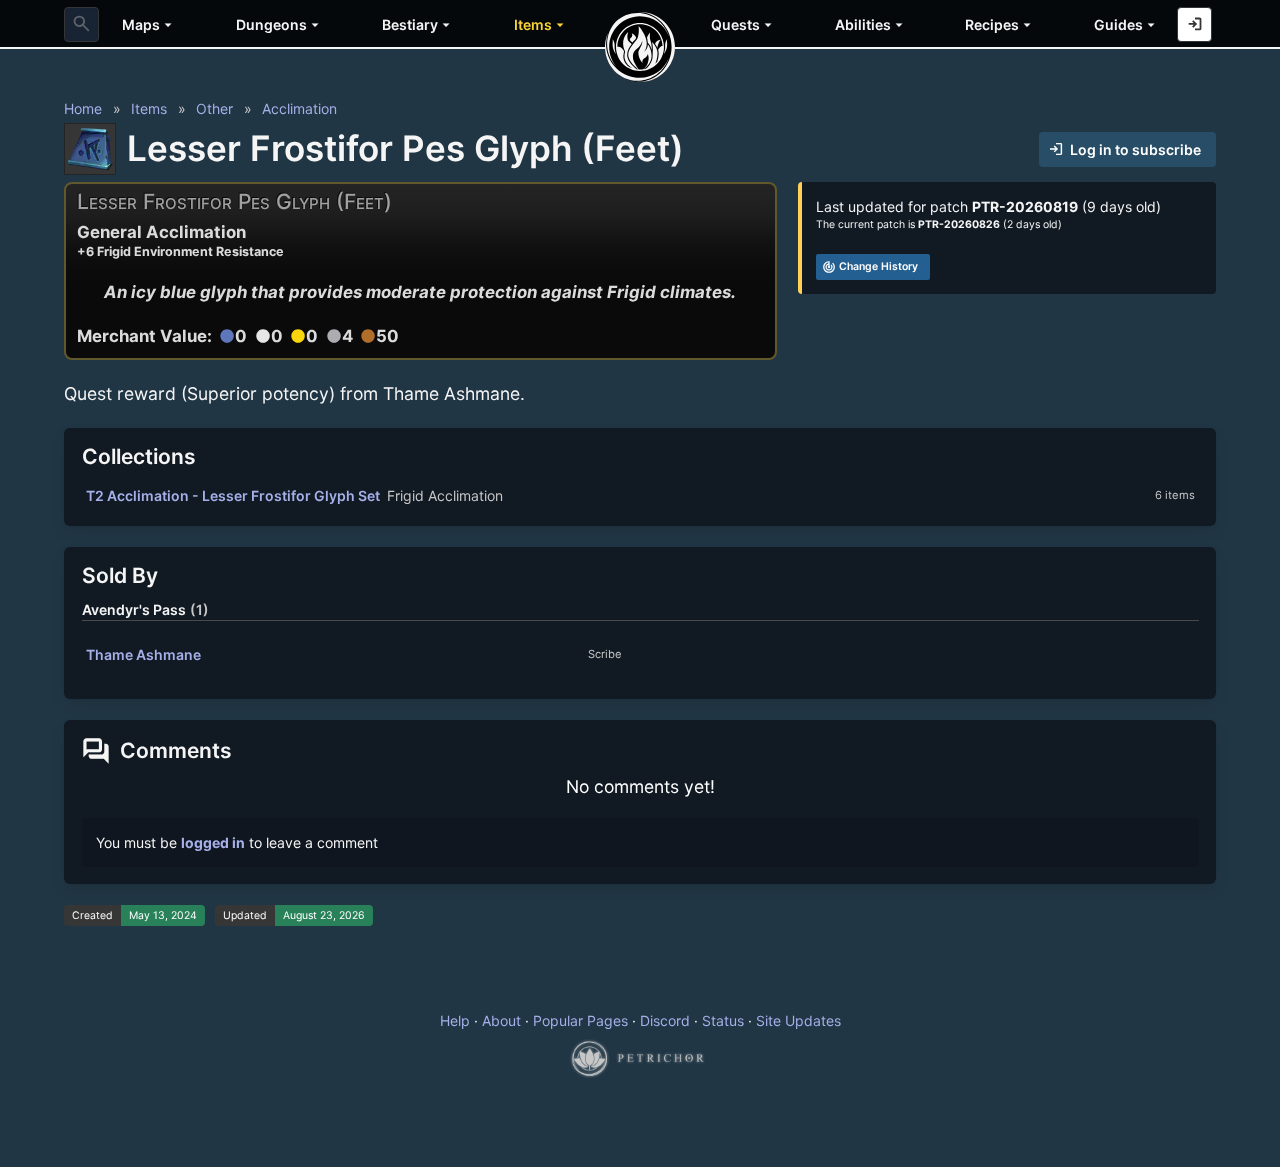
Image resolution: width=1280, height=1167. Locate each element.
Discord (665, 1020)
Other (214, 108)
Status (723, 1020)
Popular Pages (580, 1020)
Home (83, 108)
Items (149, 108)
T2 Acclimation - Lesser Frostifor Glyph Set (233, 495)
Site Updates (798, 1020)
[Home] (640, 47)
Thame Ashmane (143, 654)
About (501, 1020)
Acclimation (299, 108)
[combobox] (81, 24)
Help (455, 1020)
